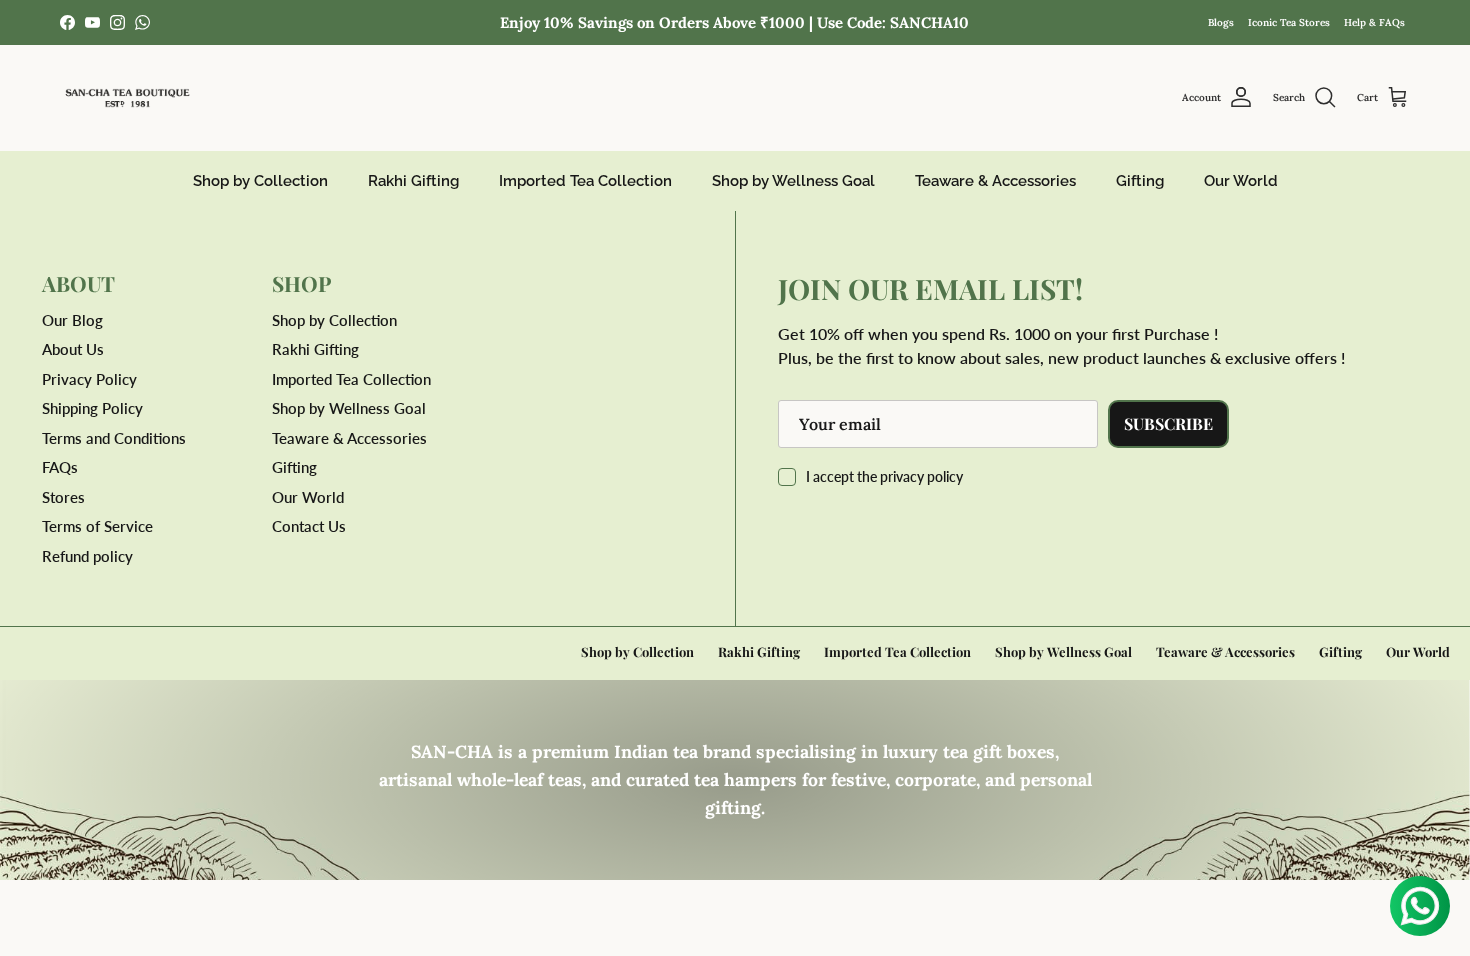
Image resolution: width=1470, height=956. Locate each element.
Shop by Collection (260, 181)
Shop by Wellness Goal (793, 181)
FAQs (60, 467)
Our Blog (72, 320)
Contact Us (309, 526)
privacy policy (921, 476)
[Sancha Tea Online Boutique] (127, 98)
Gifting (1140, 181)
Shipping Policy (92, 408)
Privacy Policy (89, 379)
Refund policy (87, 556)
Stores (63, 497)
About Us (73, 349)
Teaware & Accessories (995, 181)
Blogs (1221, 22)
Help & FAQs (1374, 22)
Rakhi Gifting (413, 181)
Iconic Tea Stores (1289, 22)
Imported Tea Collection (585, 181)
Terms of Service (97, 526)
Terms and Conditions (114, 438)
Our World (1241, 181)
